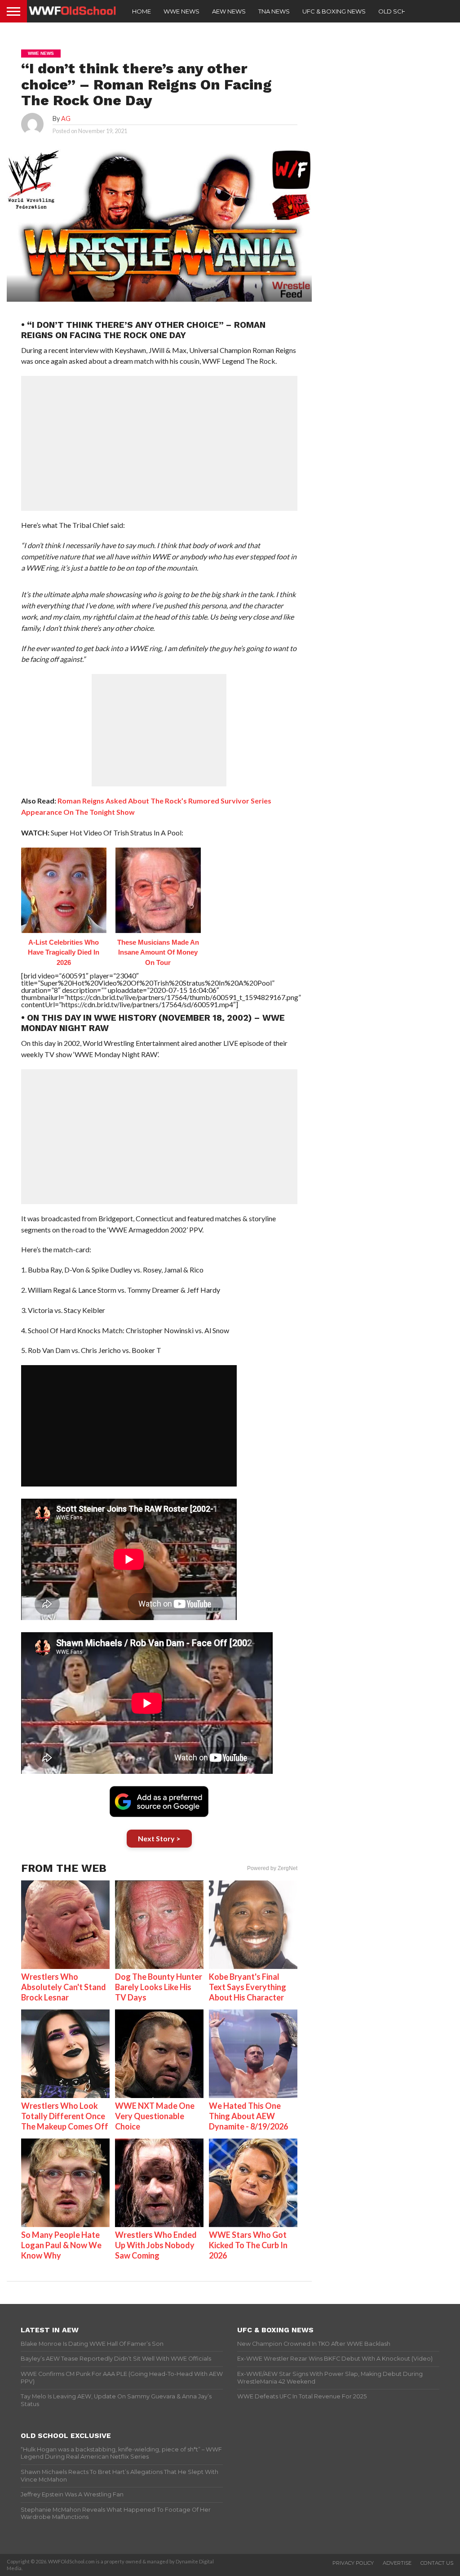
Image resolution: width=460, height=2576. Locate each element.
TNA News (274, 11)
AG (66, 118)
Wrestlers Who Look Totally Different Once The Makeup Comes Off (65, 2116)
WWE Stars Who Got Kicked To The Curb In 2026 (248, 2245)
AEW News (229, 11)
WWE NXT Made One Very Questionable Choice (155, 2116)
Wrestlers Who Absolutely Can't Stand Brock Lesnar (64, 1987)
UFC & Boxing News (334, 11)
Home (142, 11)
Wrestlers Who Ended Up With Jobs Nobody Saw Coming (156, 2245)
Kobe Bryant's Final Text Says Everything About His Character (248, 1987)
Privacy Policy (353, 2563)
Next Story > (159, 1838)
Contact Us (437, 2563)
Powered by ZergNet (272, 1868)
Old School (399, 11)
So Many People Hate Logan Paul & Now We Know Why (61, 2245)
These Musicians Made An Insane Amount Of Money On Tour (158, 952)
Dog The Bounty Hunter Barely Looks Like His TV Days (159, 1987)
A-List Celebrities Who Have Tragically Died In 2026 (64, 952)
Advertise (397, 2563)
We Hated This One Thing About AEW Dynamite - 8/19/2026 (248, 2116)
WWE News (181, 11)
